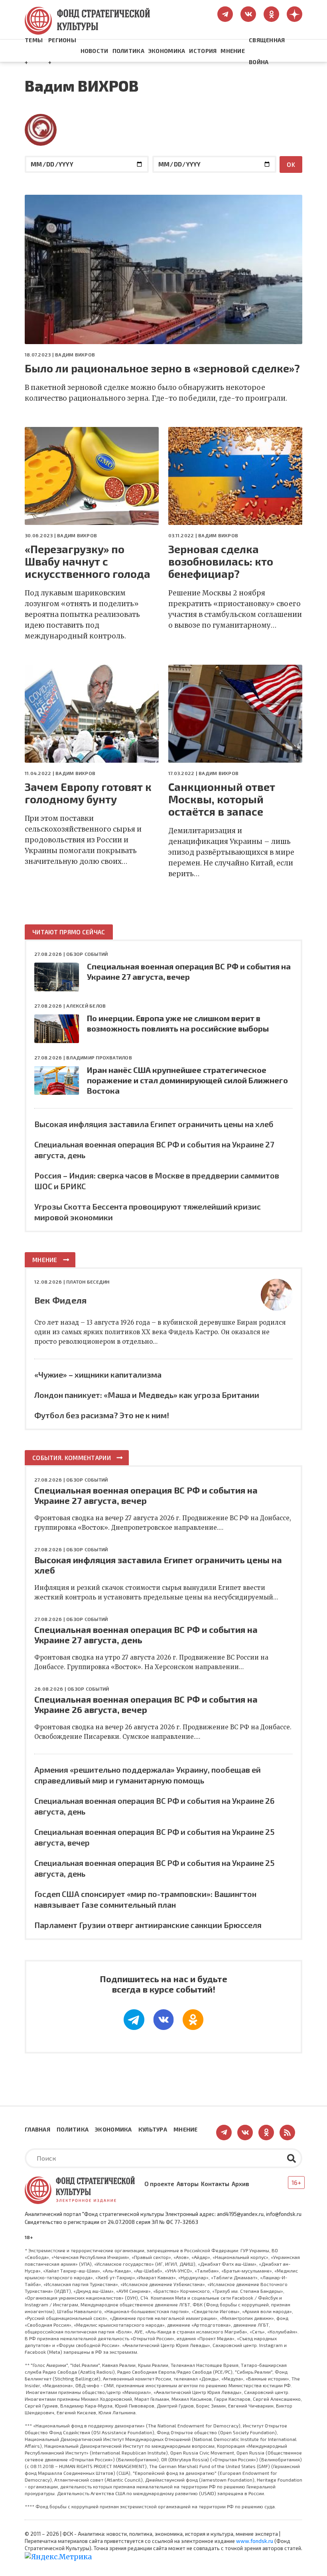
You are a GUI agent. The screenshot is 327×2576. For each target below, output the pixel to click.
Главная (37, 2129)
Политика (128, 51)
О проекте (159, 2184)
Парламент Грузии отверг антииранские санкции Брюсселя (148, 1925)
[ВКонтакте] (163, 2020)
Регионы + (62, 51)
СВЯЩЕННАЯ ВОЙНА (267, 51)
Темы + (34, 51)
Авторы (188, 2184)
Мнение (233, 51)
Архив (240, 2184)
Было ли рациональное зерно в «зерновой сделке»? (162, 368)
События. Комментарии (72, 1458)
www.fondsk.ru (255, 2541)
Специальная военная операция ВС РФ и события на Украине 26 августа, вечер (146, 1704)
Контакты (215, 2184)
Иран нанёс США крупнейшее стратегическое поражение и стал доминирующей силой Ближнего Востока (187, 1080)
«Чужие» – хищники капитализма (98, 1374)
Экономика (167, 51)
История (203, 51)
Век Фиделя (60, 1300)
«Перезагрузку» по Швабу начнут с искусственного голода (88, 561)
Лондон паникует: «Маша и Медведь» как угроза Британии (147, 1395)
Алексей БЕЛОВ (86, 1006)
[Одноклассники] (193, 2020)
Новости (95, 51)
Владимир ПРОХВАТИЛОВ (99, 1057)
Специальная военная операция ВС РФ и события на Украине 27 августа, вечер (146, 1495)
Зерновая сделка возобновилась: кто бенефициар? (221, 561)
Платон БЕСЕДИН (88, 1282)
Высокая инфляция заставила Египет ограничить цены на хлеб (154, 1124)
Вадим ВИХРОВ (75, 354)
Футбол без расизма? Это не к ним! (102, 1415)
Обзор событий (87, 954)
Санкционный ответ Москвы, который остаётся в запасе (222, 799)
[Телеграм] (134, 2020)
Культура (153, 2129)
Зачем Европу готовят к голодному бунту (88, 793)
